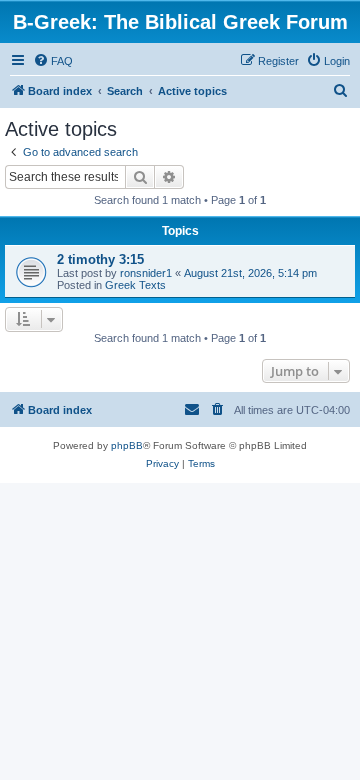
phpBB (127, 445)
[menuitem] (53, 61)
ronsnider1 (146, 273)
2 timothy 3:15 (100, 259)
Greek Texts (135, 285)
